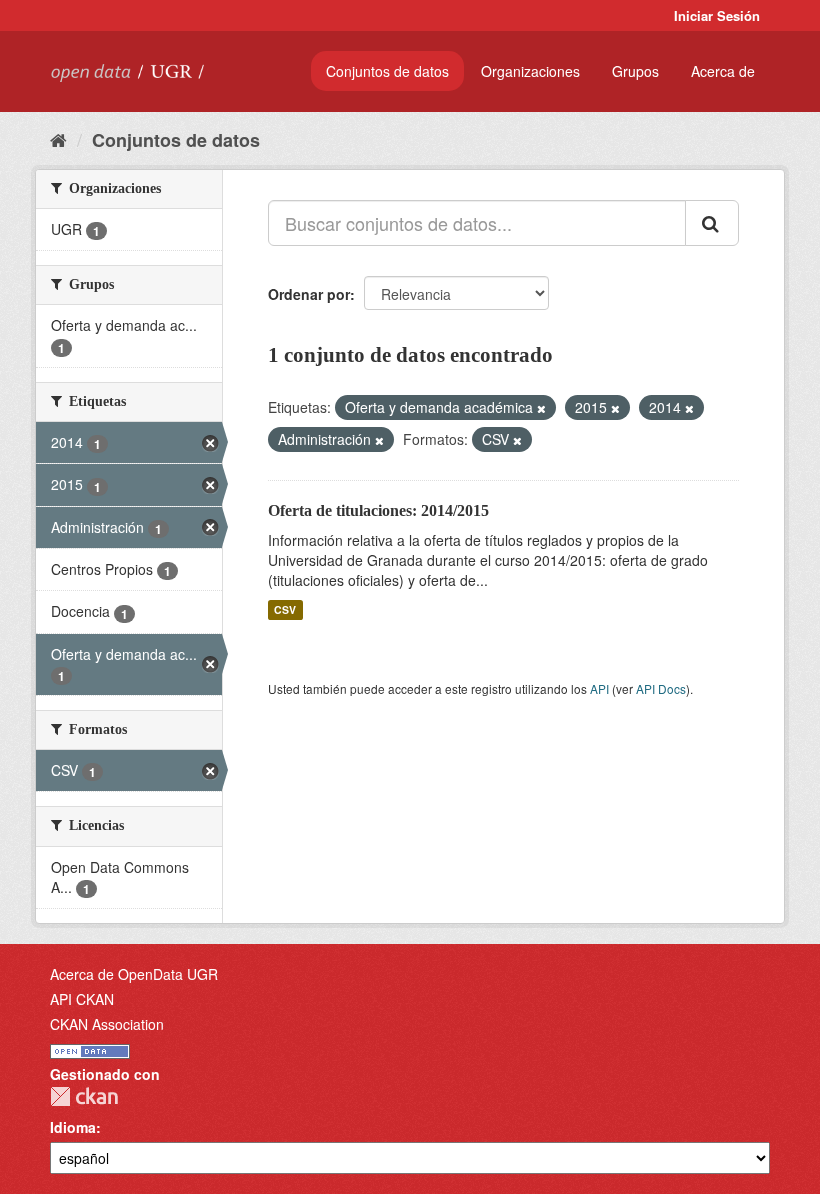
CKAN (84, 1096)
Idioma (73, 1127)
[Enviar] (712, 223)
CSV (285, 609)
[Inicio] (58, 139)
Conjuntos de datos (387, 71)
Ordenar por (309, 294)
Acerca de (723, 71)
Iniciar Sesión (717, 15)
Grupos (635, 71)
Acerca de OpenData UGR (134, 974)
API (599, 688)
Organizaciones (530, 71)
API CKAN (82, 999)
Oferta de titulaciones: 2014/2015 (378, 510)
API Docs (661, 688)
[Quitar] (541, 408)
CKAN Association (107, 1024)
